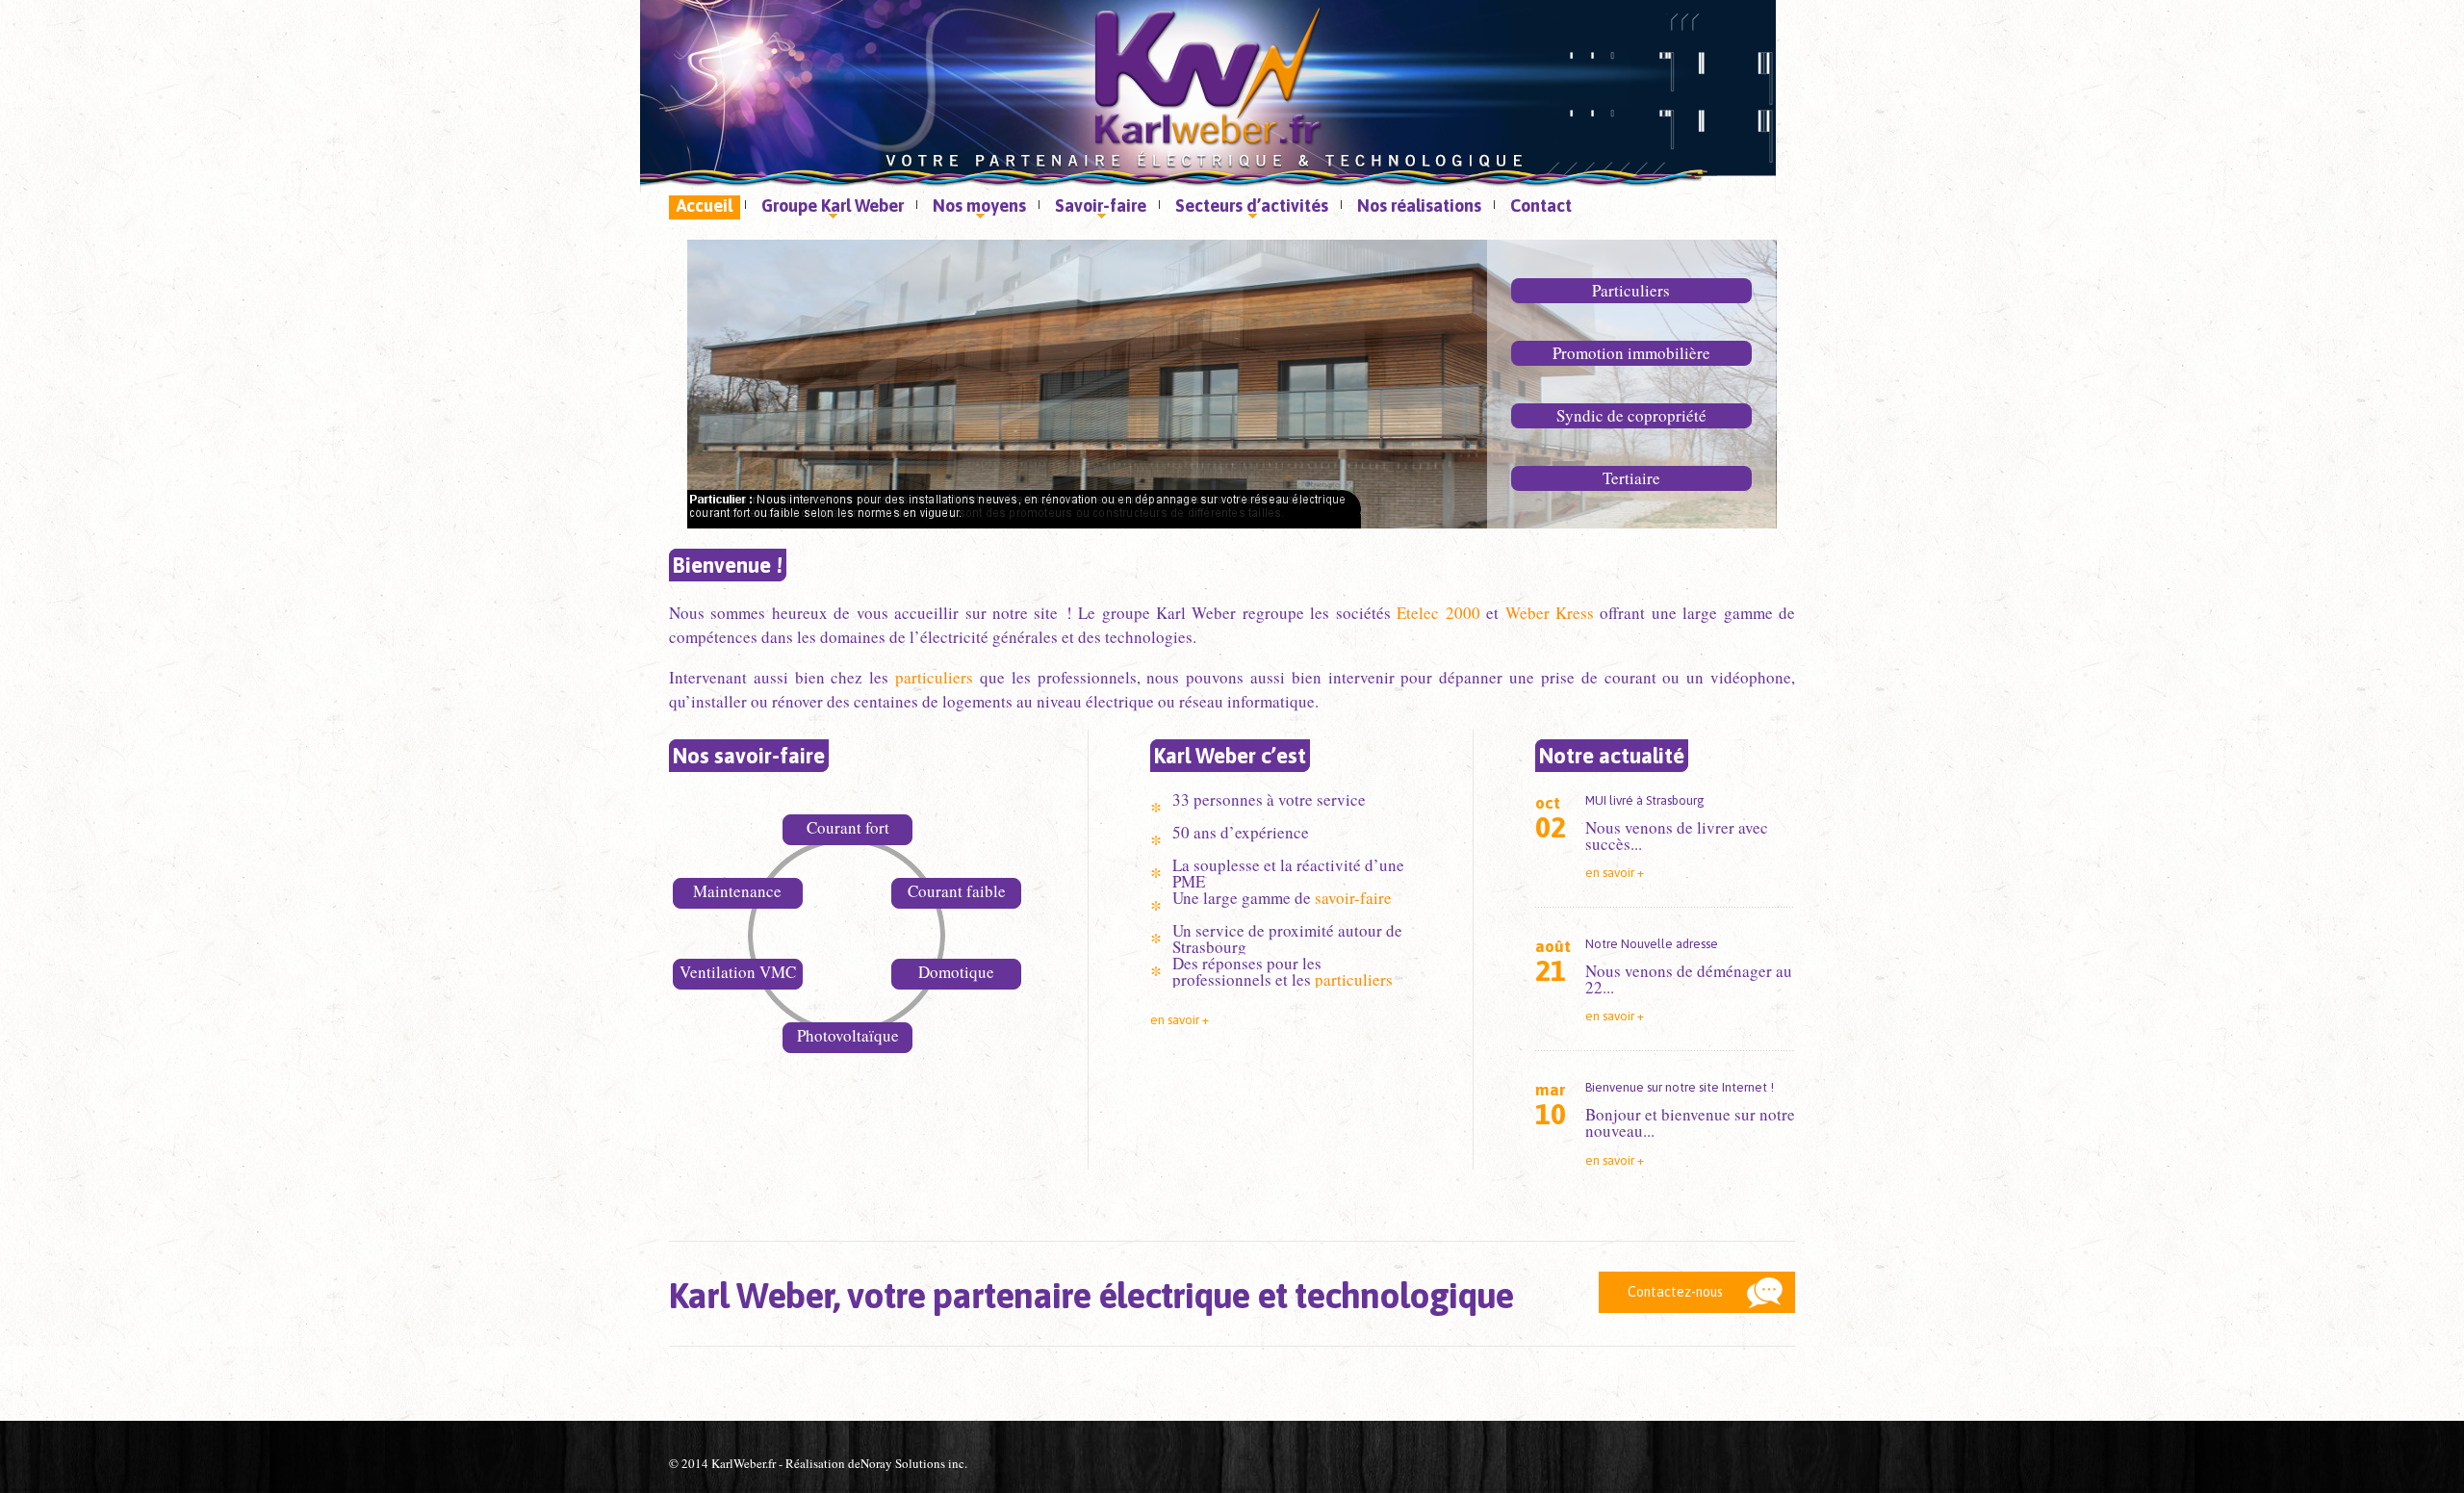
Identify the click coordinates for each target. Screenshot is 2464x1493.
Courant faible (957, 891)
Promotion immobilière (1631, 353)
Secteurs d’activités (1248, 207)
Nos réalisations (1419, 206)
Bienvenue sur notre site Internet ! (1680, 1087)
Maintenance (737, 891)
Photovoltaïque (848, 1035)
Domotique (956, 972)
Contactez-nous (1675, 1292)
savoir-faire (1353, 898)
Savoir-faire (1097, 207)
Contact (1541, 206)
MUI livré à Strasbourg (1645, 800)
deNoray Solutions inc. (908, 1463)
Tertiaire (1631, 478)
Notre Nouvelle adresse (1652, 944)
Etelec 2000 (1438, 613)
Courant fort (848, 827)
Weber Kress (1550, 613)
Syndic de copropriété (1631, 415)
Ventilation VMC (738, 972)
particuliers (934, 677)
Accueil (705, 206)
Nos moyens (975, 207)
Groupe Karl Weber (829, 207)
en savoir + (1180, 1020)
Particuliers (1631, 290)
